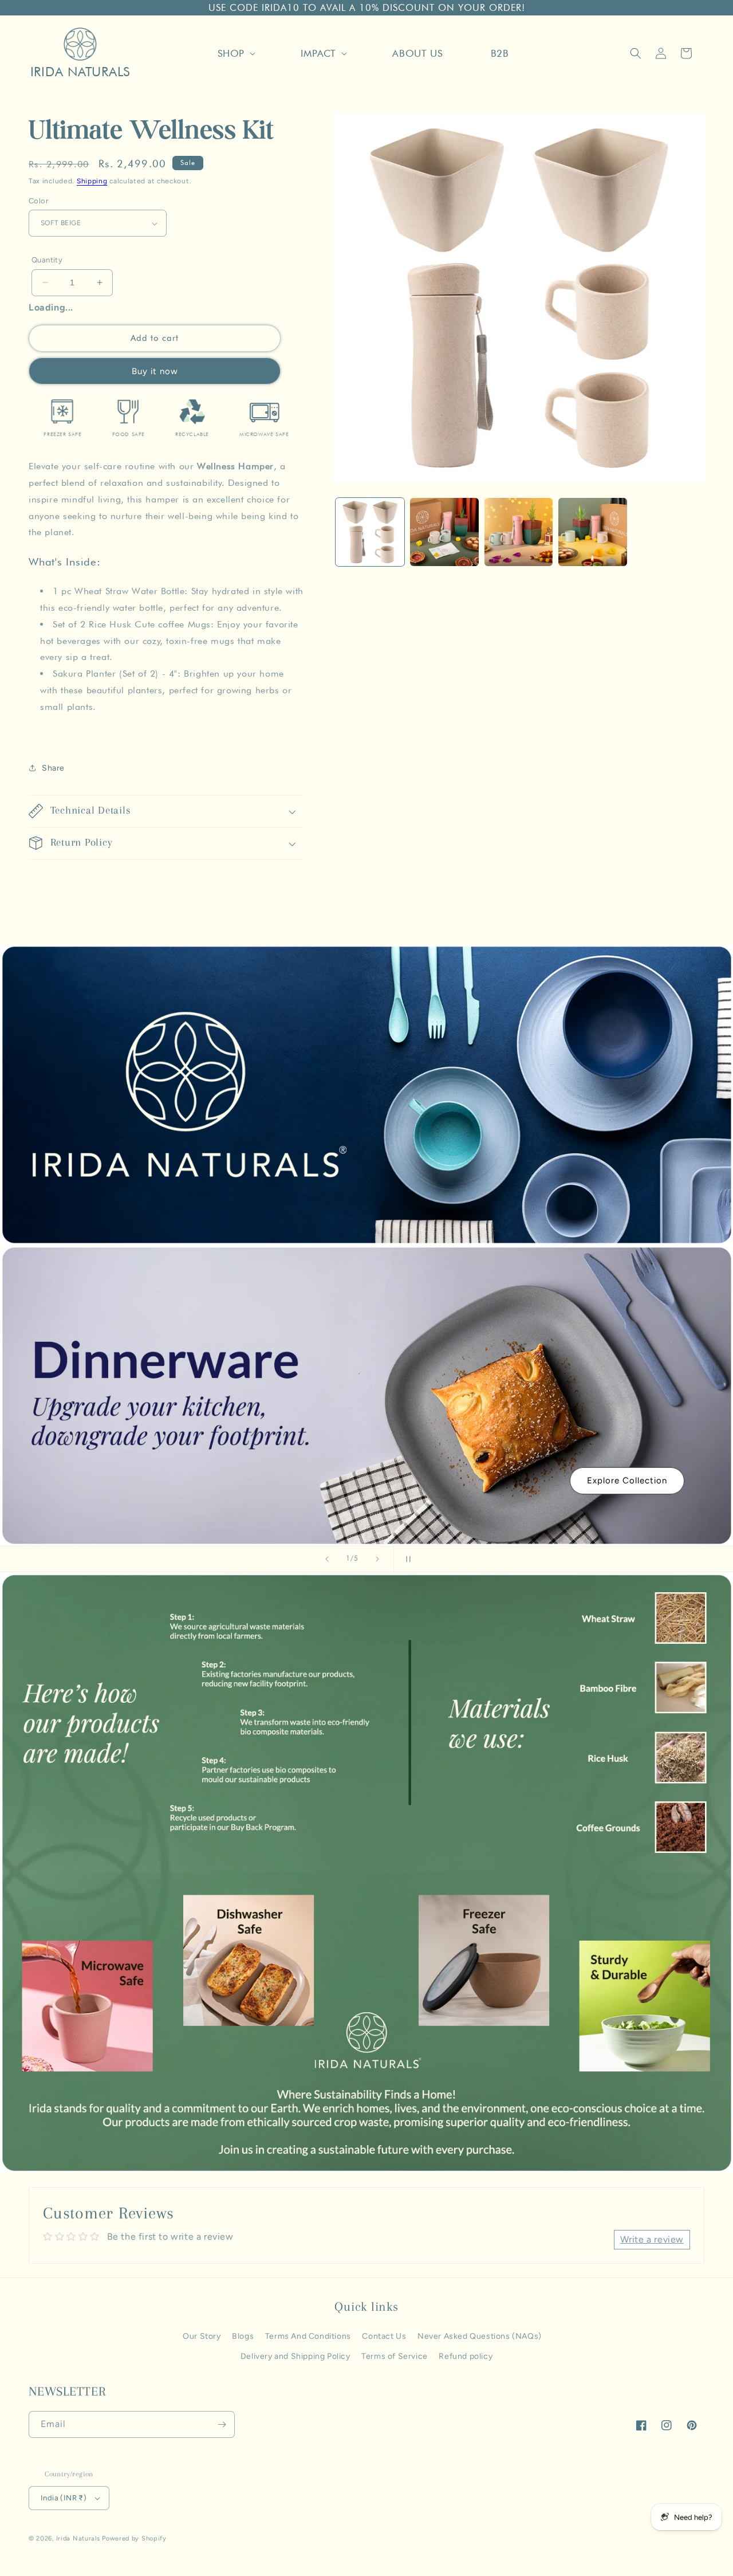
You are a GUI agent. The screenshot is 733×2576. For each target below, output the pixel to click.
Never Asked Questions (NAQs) (480, 2336)
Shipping (92, 181)
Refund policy (466, 2356)
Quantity (47, 260)
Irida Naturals (78, 2538)
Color (38, 201)
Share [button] (53, 768)
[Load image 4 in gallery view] (593, 532)
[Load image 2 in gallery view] (444, 532)
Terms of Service (395, 2356)
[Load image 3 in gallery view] (519, 532)
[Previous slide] (327, 1559)
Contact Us (384, 2336)
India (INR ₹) (64, 2498)
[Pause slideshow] (406, 1559)
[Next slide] (377, 1559)
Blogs (243, 2336)
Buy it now (155, 371)
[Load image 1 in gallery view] (370, 532)
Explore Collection (627, 1481)
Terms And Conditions (308, 2336)
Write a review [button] (652, 2239)
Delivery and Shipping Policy (295, 2356)
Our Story (202, 2336)
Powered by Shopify (134, 2538)
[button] (235, 53)
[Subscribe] (222, 2424)
